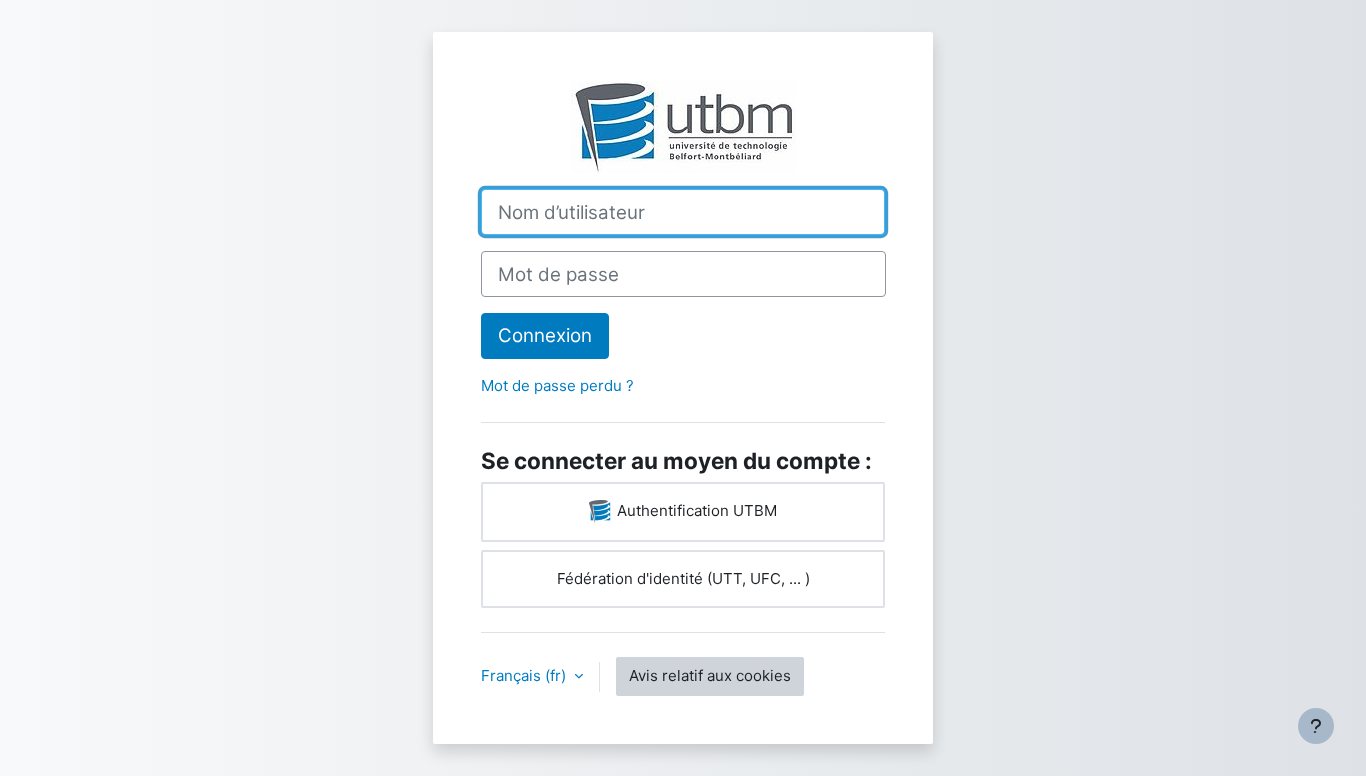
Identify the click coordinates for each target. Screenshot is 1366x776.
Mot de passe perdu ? (557, 385)
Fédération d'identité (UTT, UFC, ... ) (683, 578)
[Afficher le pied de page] (1316, 726)
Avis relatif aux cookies (710, 675)
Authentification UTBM (695, 510)
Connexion (545, 335)
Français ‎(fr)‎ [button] (525, 675)
